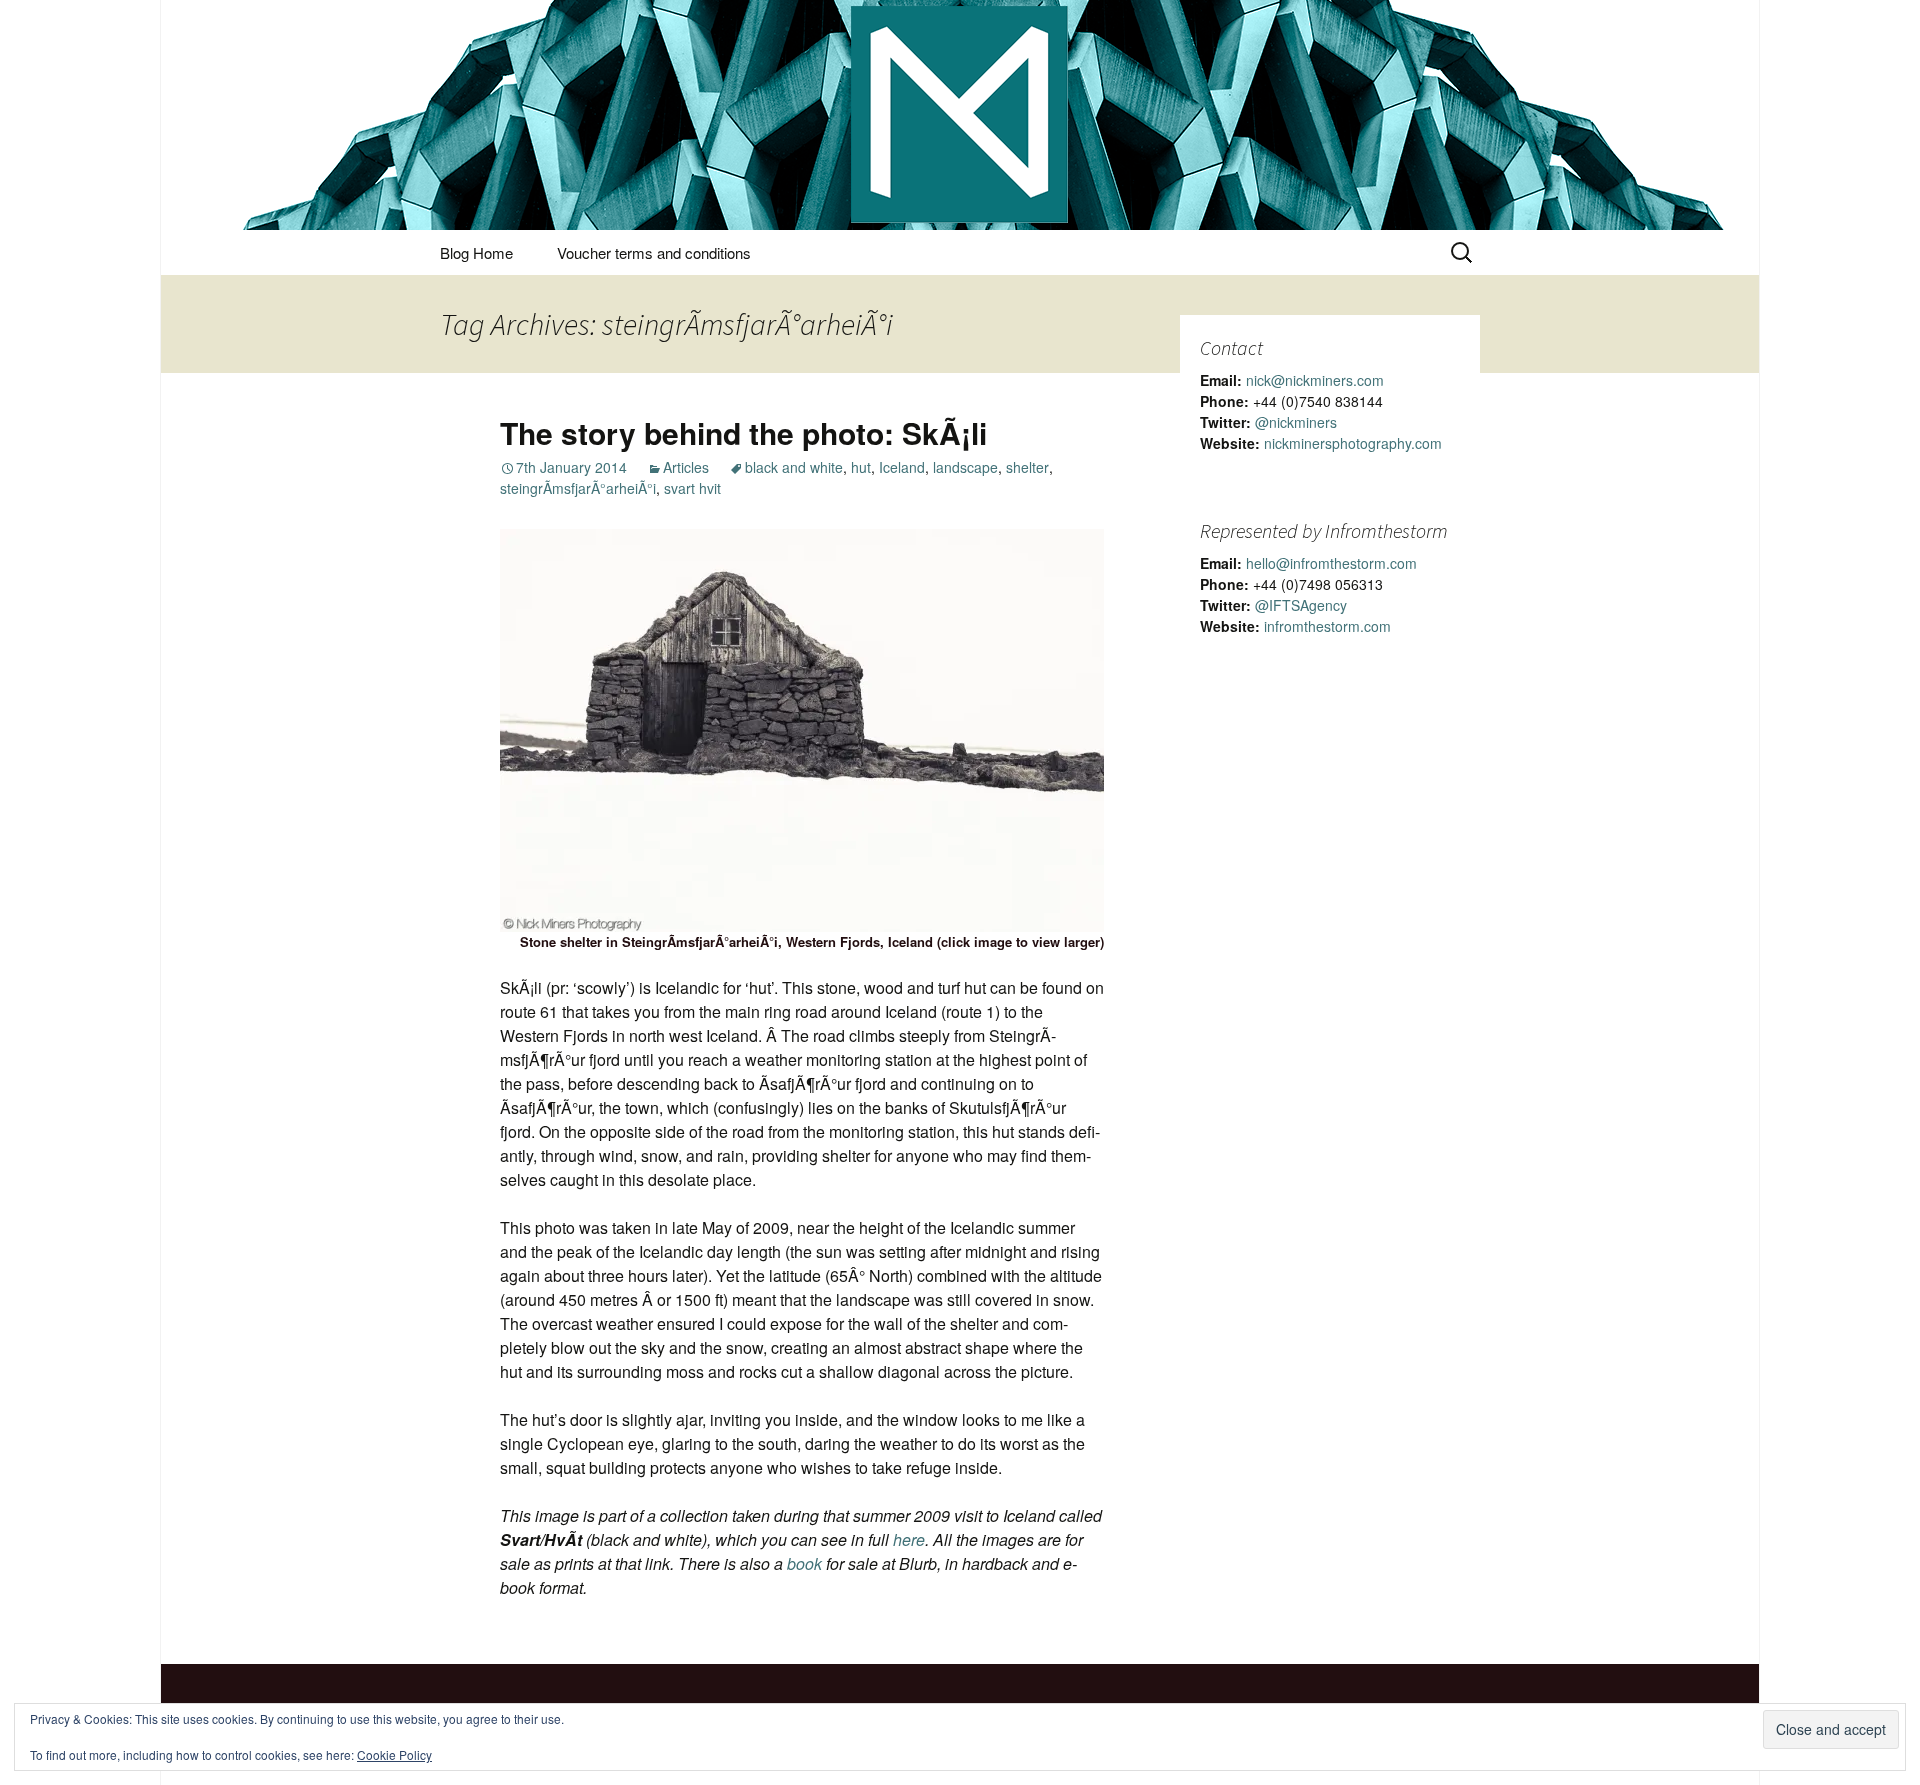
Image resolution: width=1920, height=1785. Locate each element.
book (804, 1563)
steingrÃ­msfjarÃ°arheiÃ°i (578, 488)
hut (861, 467)
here (909, 1539)
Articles (686, 467)
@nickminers (1296, 422)
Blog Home (476, 252)
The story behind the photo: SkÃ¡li (743, 432)
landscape (965, 467)
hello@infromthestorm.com (1331, 563)
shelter (1027, 467)
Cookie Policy (394, 1754)
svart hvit (692, 488)
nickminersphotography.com (1353, 443)
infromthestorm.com (1327, 626)
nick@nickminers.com (1315, 380)
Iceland (902, 467)
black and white (794, 467)
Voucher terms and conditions (654, 252)
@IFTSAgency (1301, 605)
